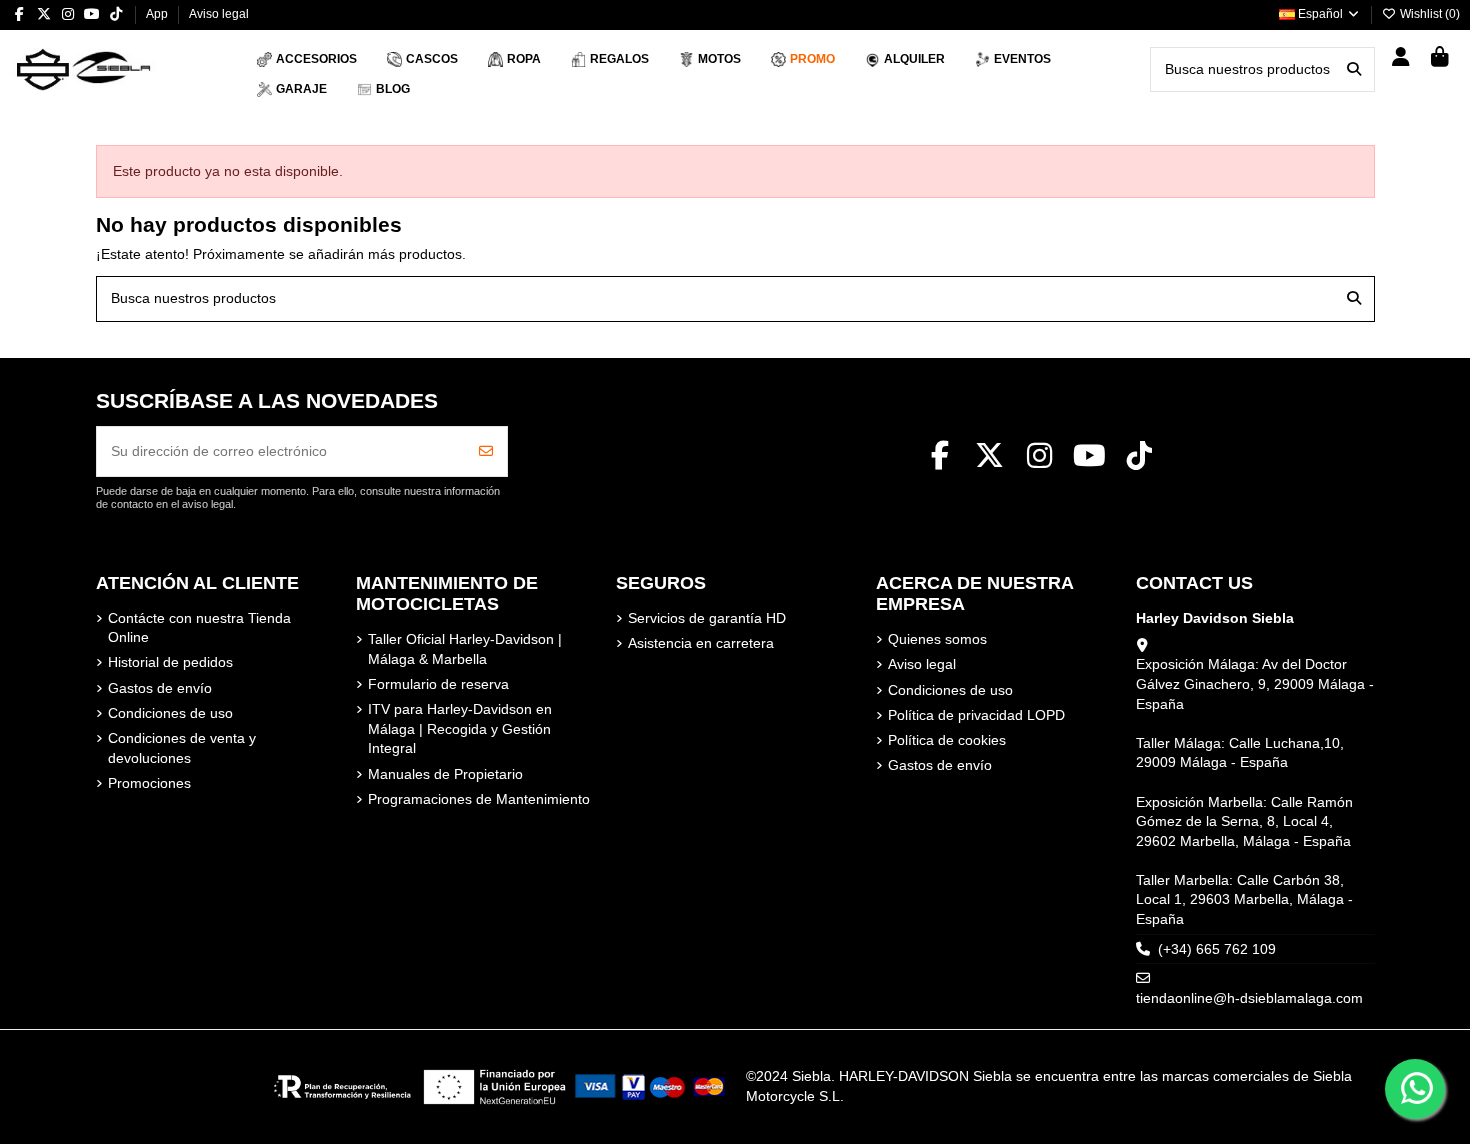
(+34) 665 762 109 (1217, 949)
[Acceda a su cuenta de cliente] (1401, 58)
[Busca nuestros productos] (1354, 69)
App (158, 14)
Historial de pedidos (170, 662)
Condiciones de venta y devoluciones (182, 748)
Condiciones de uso (170, 713)
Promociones (149, 783)
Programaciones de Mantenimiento (479, 799)
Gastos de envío (160, 688)
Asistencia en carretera (701, 643)
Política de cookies (947, 740)
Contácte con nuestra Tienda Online (199, 628)
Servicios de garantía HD (707, 618)
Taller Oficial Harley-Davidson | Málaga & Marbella (465, 649)
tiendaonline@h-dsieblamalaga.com (1249, 998)
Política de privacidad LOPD (976, 715)
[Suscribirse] (486, 451)
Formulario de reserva (438, 684)
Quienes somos (937, 639)
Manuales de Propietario (445, 774)
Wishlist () (1428, 14)
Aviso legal (219, 14)
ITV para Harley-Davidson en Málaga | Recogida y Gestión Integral (460, 728)
